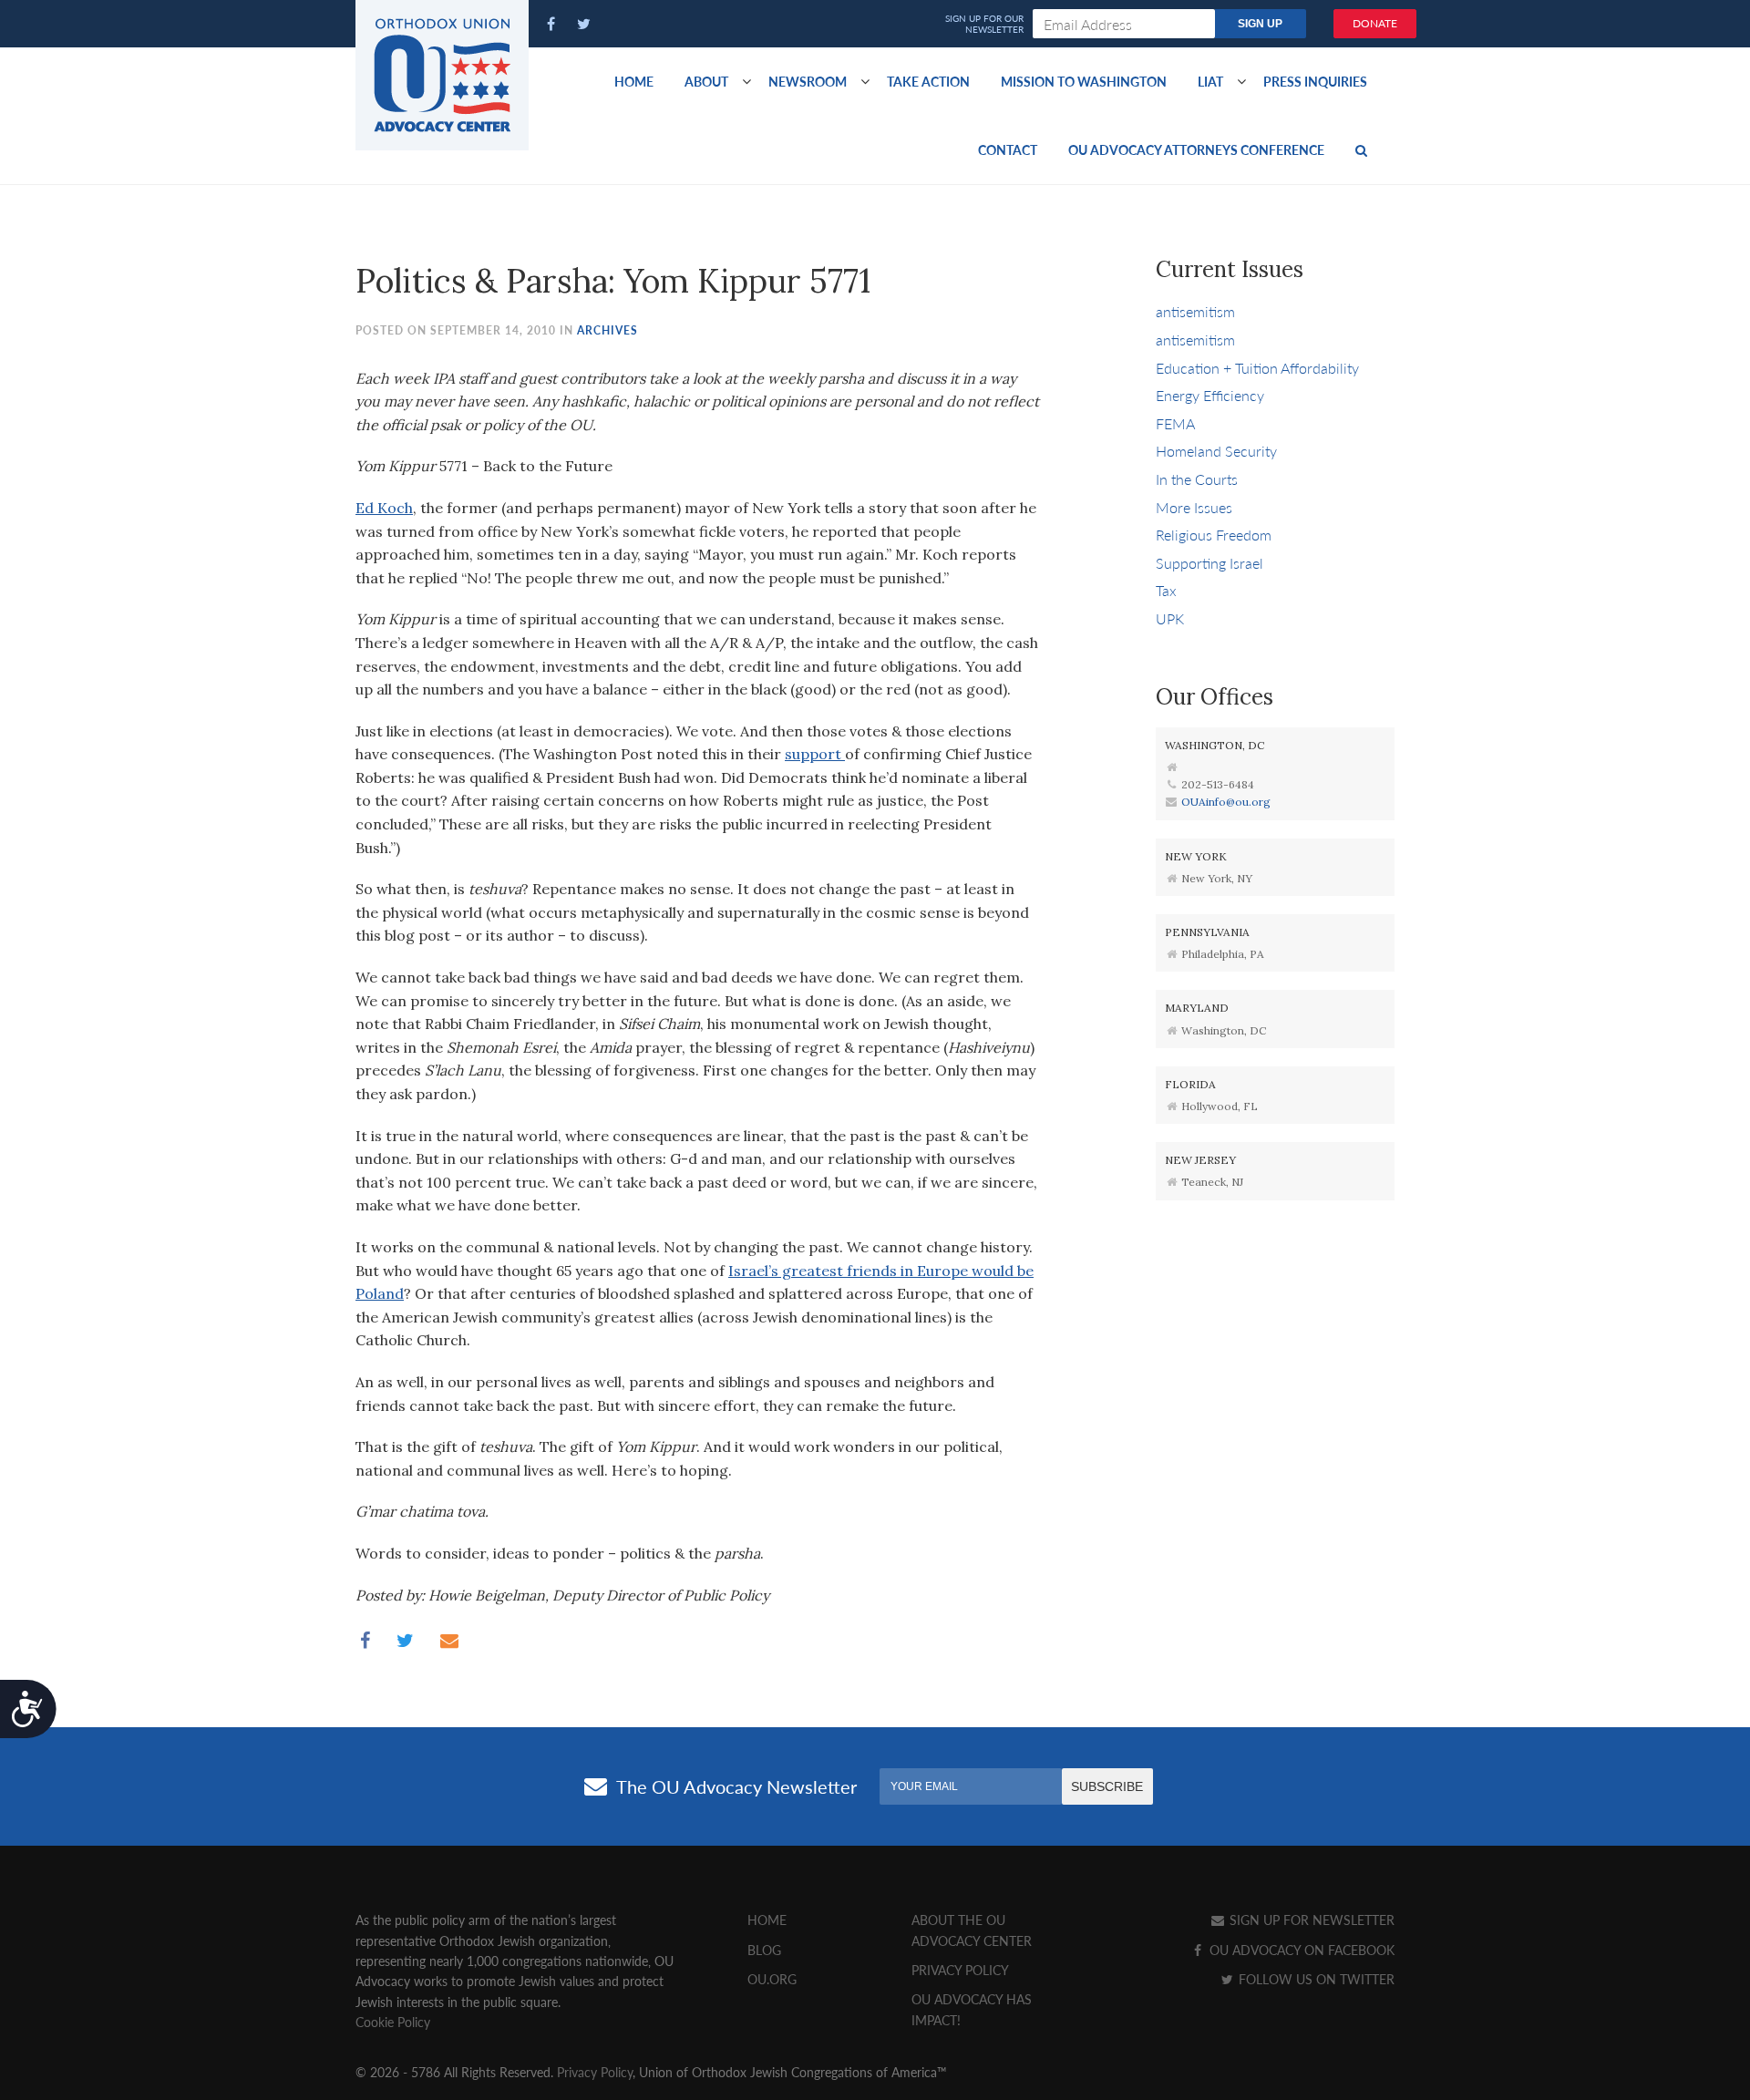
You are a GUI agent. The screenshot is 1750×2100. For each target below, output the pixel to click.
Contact (1008, 149)
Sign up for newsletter (1310, 1920)
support (815, 754)
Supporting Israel (1210, 563)
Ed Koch (384, 508)
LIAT (1210, 81)
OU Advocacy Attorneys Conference (1196, 149)
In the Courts (1197, 479)
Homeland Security (1216, 451)
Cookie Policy (393, 2022)
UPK (1170, 618)
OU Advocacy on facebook (1300, 1950)
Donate (1375, 23)
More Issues (1194, 507)
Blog (764, 1950)
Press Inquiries (1315, 81)
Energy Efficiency (1210, 395)
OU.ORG (772, 1979)
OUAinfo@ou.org (1226, 802)
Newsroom (808, 81)
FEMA (1175, 423)
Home (634, 81)
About (706, 81)
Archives (607, 330)
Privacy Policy (960, 1970)
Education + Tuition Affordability (1257, 368)
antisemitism (1195, 311)
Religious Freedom (1214, 535)
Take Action (928, 81)
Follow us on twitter (1315, 1979)
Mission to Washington (1084, 81)
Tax (1166, 590)
